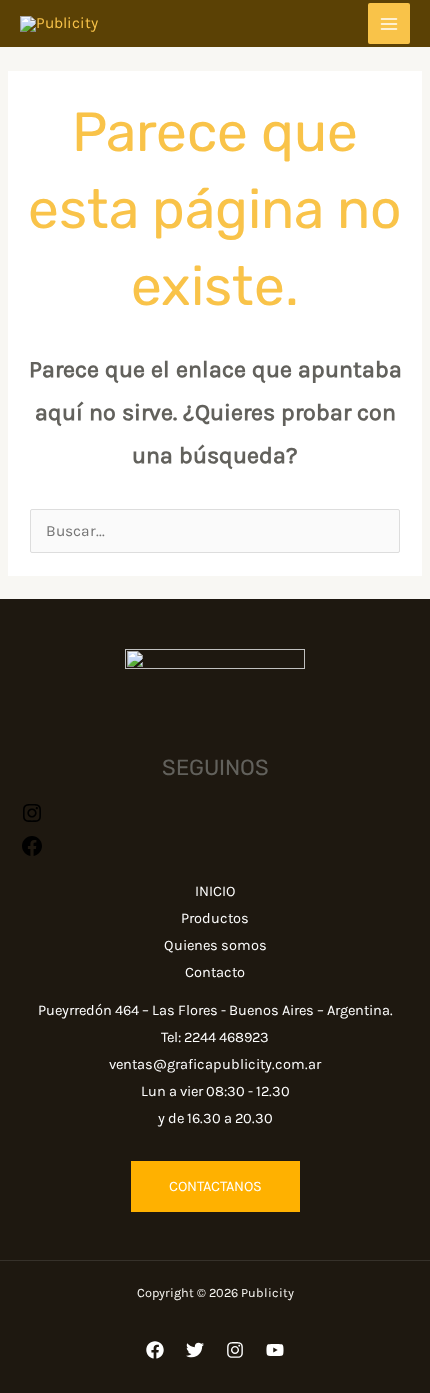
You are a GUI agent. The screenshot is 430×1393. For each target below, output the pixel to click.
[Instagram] (32, 820)
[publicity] (32, 853)
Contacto (215, 972)
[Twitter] (195, 1350)
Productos (215, 918)
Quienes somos (215, 945)
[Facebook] (155, 1350)
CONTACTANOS (215, 1186)
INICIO (215, 891)
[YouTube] (275, 1350)
